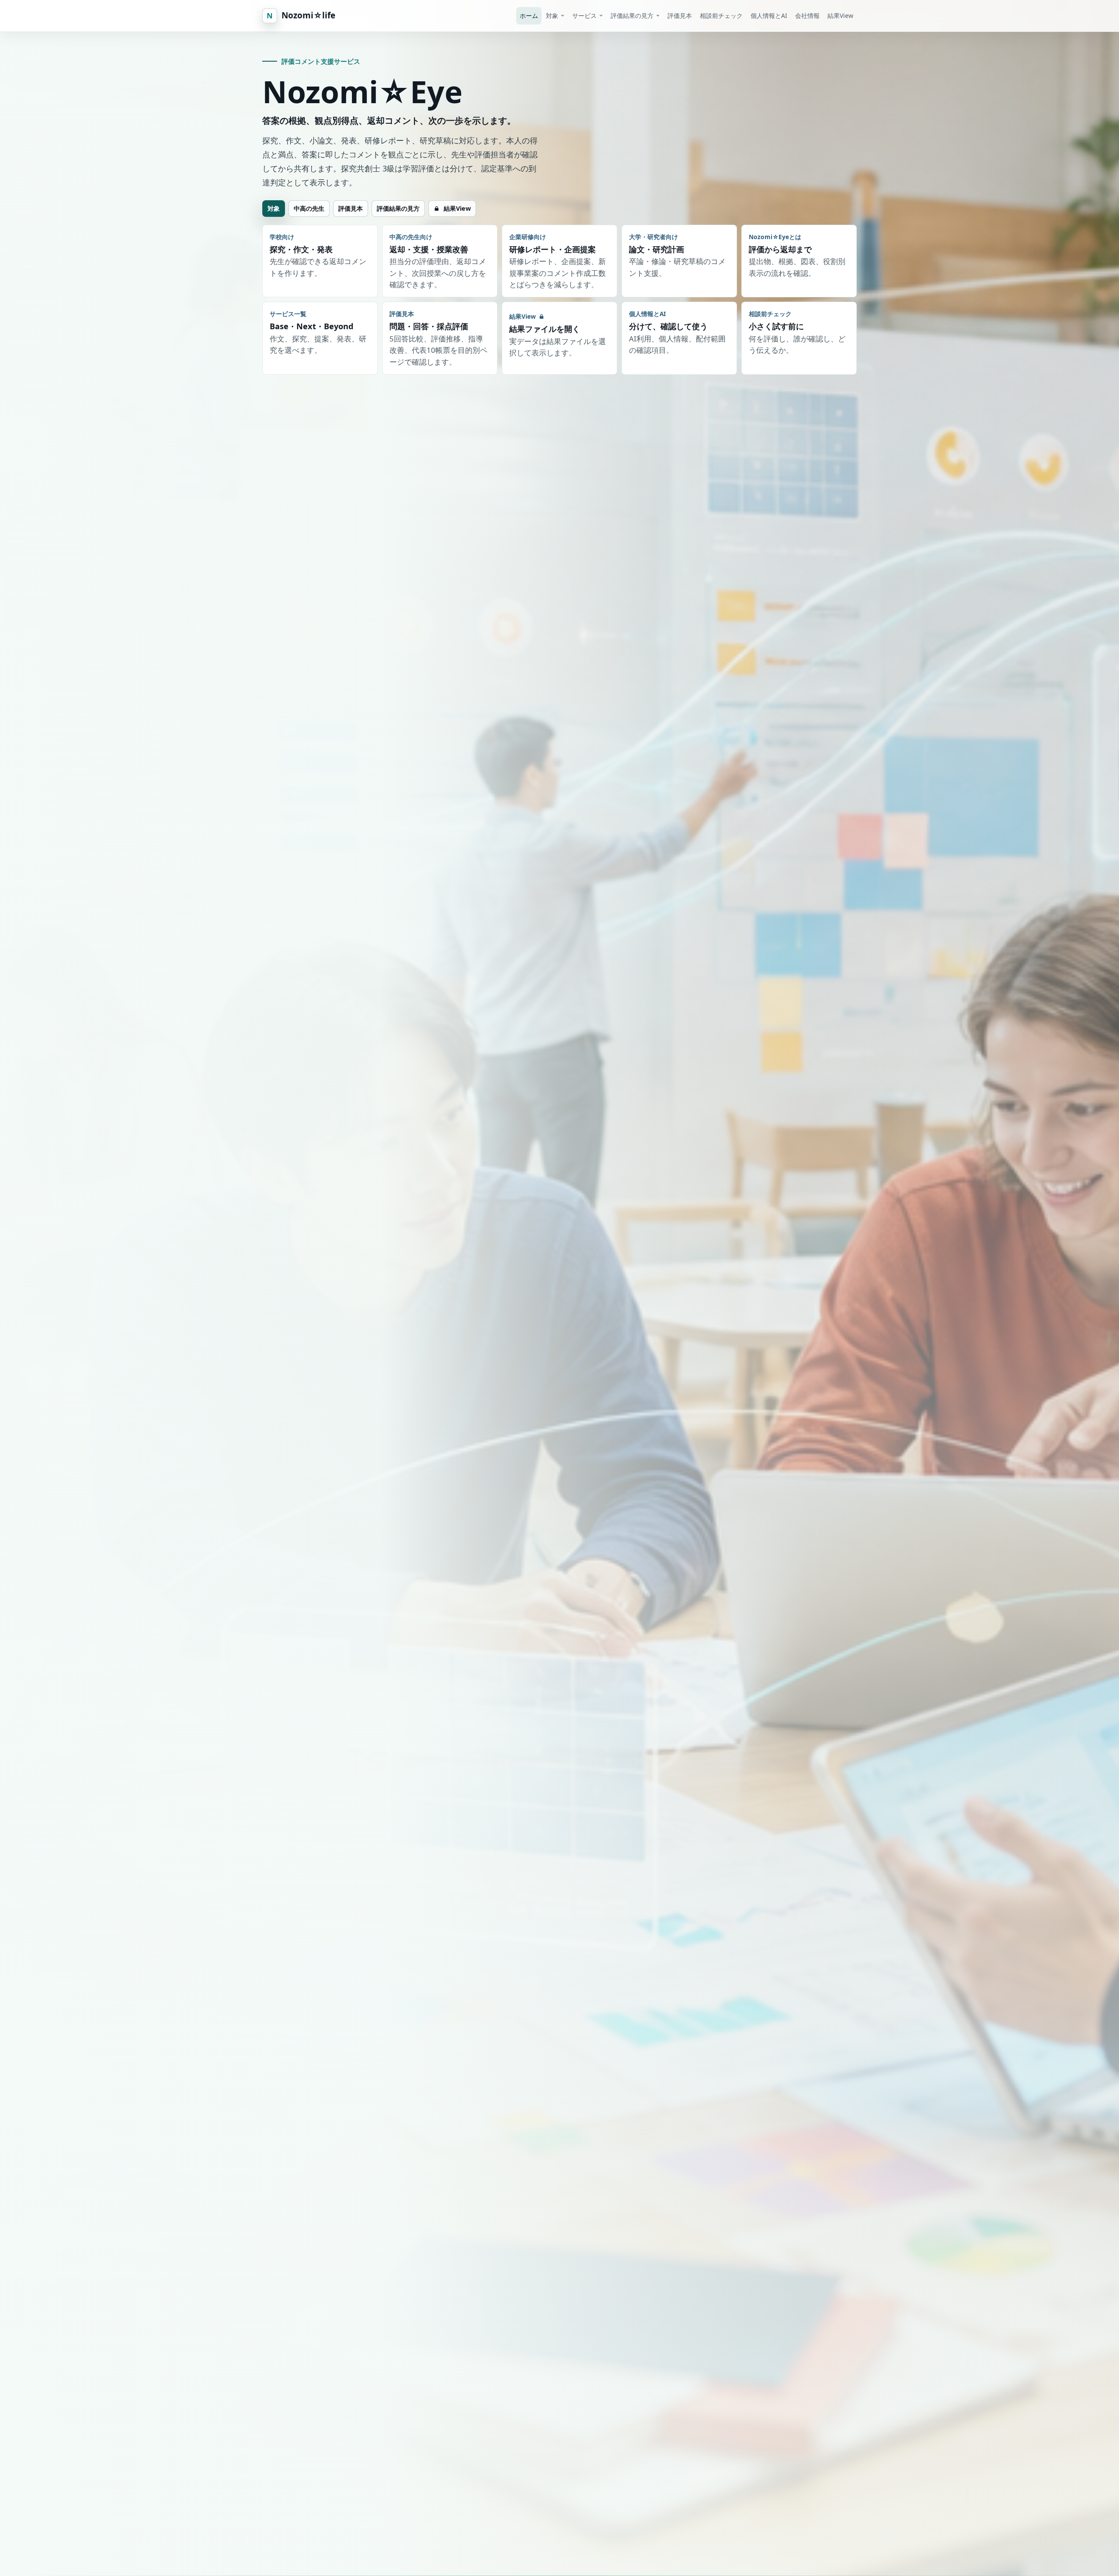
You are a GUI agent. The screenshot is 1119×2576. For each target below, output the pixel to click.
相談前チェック (721, 16)
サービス (584, 16)
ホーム (529, 16)
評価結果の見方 (632, 16)
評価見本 (680, 16)
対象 (552, 16)
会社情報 (807, 16)
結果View (840, 16)
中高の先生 (309, 208)
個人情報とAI (769, 16)
